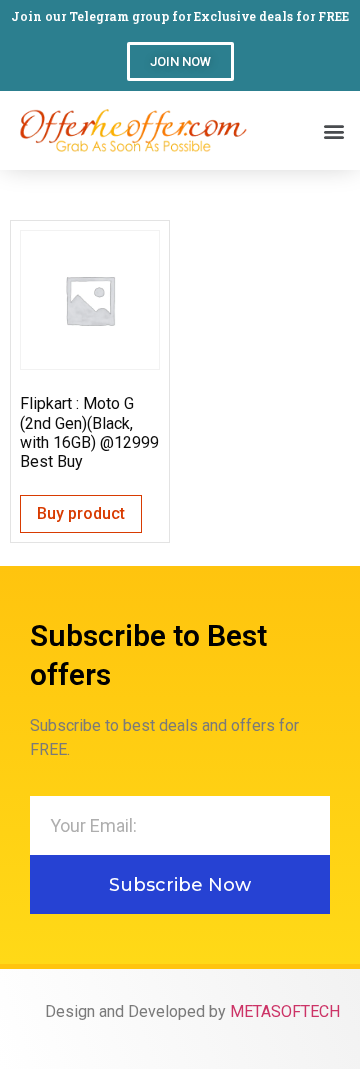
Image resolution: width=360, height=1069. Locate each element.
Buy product (81, 513)
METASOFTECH (285, 1011)
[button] (180, 61)
